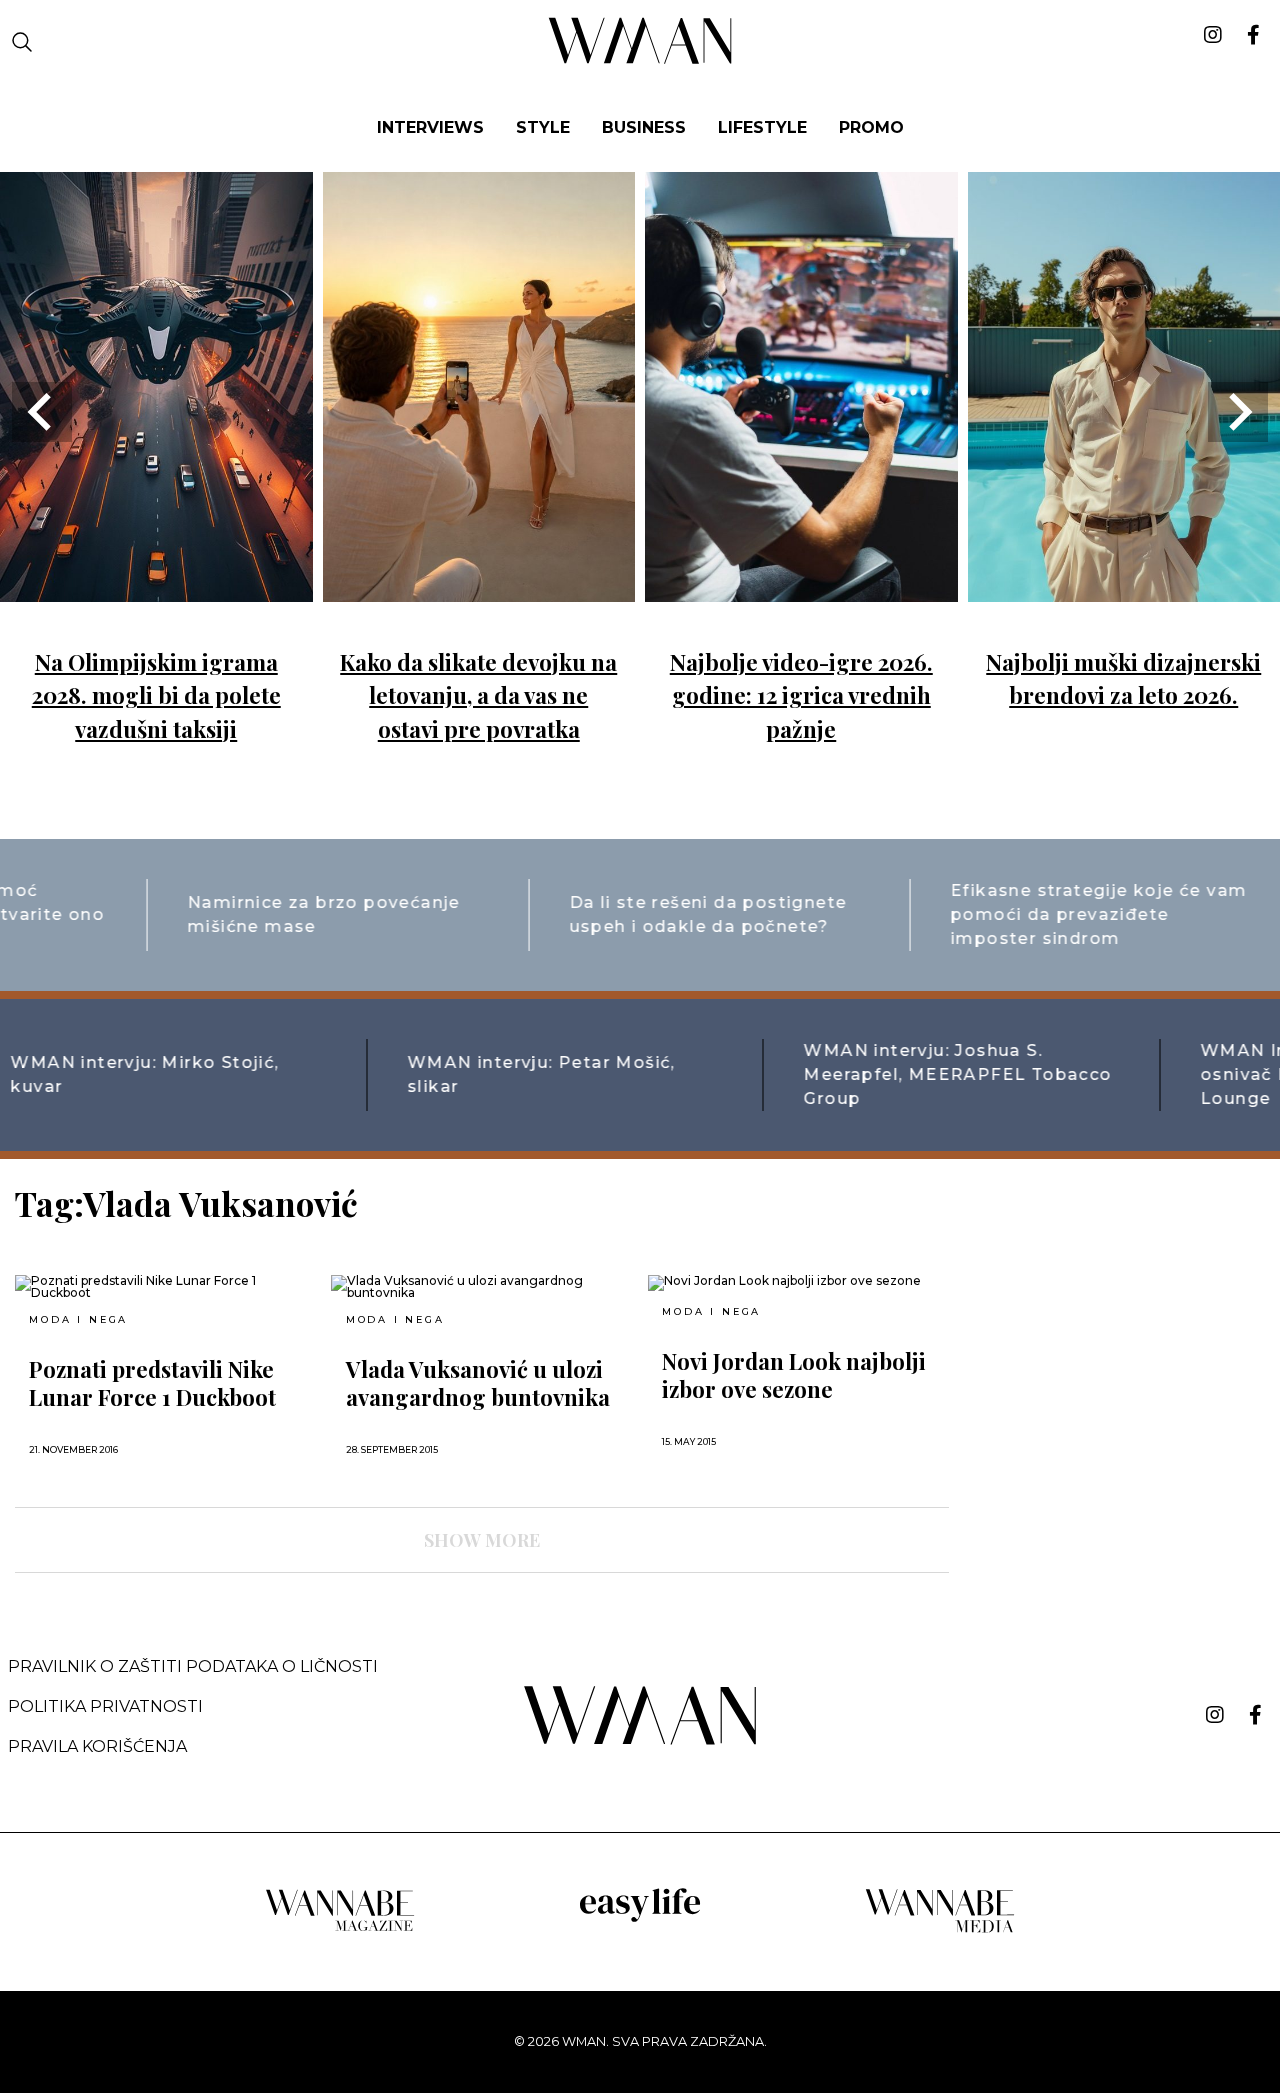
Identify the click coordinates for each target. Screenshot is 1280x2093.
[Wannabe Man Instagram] (1215, 1715)
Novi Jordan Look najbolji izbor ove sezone (794, 1375)
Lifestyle (762, 127)
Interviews (430, 127)
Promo (871, 127)
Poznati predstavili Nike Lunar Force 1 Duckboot (152, 1383)
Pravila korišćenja (97, 1746)
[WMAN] (640, 60)
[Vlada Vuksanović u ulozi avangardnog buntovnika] (481, 1287)
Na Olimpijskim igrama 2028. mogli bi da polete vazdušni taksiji (156, 695)
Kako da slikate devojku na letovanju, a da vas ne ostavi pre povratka (478, 695)
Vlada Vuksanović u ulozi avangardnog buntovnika (478, 1383)
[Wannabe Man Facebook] (1255, 1715)
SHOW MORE (482, 1540)
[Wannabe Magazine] (340, 1929)
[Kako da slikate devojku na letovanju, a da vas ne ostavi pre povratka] (479, 587)
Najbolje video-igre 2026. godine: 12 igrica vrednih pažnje (801, 695)
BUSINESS (644, 127)
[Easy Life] (640, 1918)
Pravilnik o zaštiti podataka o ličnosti (193, 1666)
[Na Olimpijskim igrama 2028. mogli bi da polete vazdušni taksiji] (156, 587)
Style (543, 127)
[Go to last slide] (42, 412)
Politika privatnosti (105, 1706)
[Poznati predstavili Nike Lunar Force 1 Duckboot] (165, 1287)
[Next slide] (1238, 412)
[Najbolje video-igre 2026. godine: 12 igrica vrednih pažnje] (801, 587)
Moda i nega (78, 1320)
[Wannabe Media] (940, 1929)
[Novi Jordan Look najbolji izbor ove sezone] (798, 1283)
